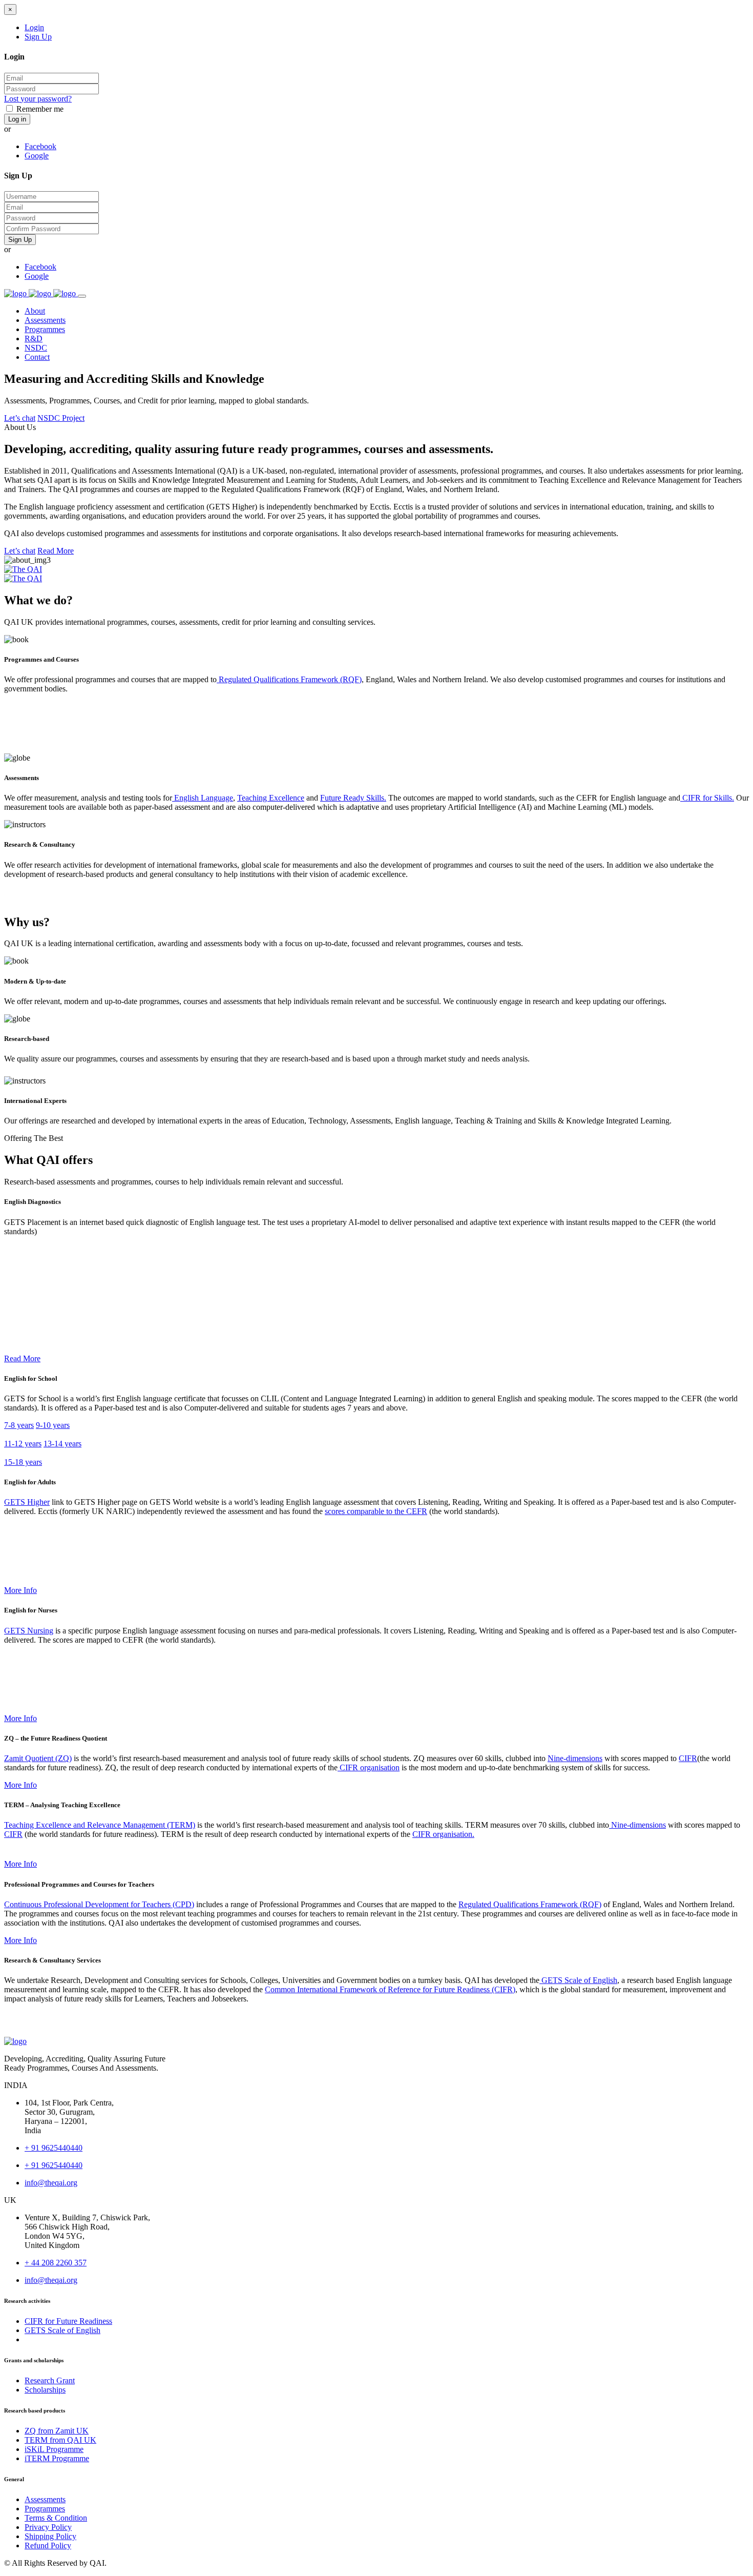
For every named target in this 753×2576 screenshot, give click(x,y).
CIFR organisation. (443, 1834)
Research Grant (50, 2380)
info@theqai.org (51, 2183)
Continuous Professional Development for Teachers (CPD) (99, 1904)
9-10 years (53, 1425)
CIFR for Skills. (707, 798)
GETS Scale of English (578, 1980)
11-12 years (23, 1444)
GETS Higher (27, 1502)
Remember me (40, 109)
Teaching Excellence (271, 798)
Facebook (40, 146)
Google (37, 156)
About (35, 311)
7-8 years (19, 1425)
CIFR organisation (369, 1767)
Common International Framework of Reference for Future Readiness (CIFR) (390, 1989)
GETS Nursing (29, 1631)
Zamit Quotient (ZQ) (38, 1758)
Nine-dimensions (575, 1758)
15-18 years (23, 1462)
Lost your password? (38, 99)
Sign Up (20, 240)
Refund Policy (48, 2546)
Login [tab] (34, 27)
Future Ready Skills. (353, 798)
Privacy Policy (48, 2527)
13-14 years (62, 1444)
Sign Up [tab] (38, 37)
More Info (20, 1590)
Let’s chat (20, 418)
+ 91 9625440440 (54, 2148)
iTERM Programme (57, 2458)
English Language (203, 798)
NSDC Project (61, 418)
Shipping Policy (50, 2536)
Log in (17, 119)
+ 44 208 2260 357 (56, 2263)
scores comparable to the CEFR (376, 1511)
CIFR (688, 1758)
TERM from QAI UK (60, 2440)
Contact (37, 357)
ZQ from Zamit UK (57, 2431)
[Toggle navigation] (82, 296)
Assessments (45, 320)
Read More (56, 551)
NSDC (36, 348)
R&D (34, 339)
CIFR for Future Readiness (68, 2321)
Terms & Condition (56, 2518)
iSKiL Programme (54, 2449)
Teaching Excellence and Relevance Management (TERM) (100, 1825)
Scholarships (45, 2390)
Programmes (45, 329)
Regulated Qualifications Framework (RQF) (289, 679)
